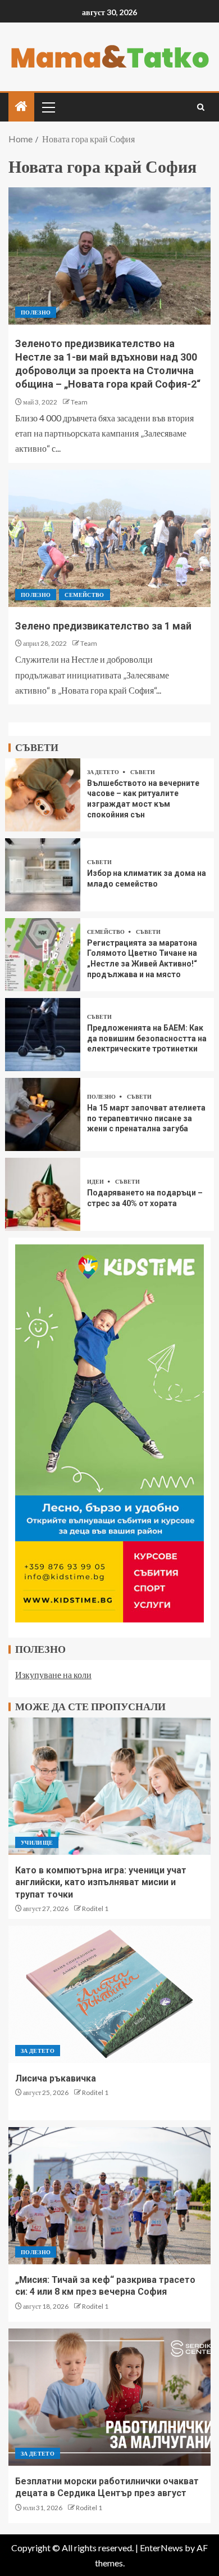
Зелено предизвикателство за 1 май (103, 626)
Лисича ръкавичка (56, 2078)
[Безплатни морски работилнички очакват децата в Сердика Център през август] (109, 2397)
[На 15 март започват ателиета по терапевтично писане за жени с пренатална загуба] (43, 1114)
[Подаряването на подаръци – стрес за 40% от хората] (43, 1194)
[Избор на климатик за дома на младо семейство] (43, 875)
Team (79, 402)
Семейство (84, 595)
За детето (104, 772)
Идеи (96, 1181)
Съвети (143, 772)
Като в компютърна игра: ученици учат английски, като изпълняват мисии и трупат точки (101, 1882)
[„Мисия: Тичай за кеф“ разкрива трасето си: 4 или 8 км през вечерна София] (109, 2196)
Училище (37, 1842)
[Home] (21, 107)
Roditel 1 (95, 1909)
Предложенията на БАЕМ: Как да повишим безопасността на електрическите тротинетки (147, 1038)
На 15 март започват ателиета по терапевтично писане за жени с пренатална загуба (146, 1118)
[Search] (201, 107)
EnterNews (161, 2548)
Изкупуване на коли (53, 1674)
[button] (48, 107)
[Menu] (48, 107)
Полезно (36, 312)
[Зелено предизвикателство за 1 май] (109, 538)
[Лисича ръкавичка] (109, 1994)
